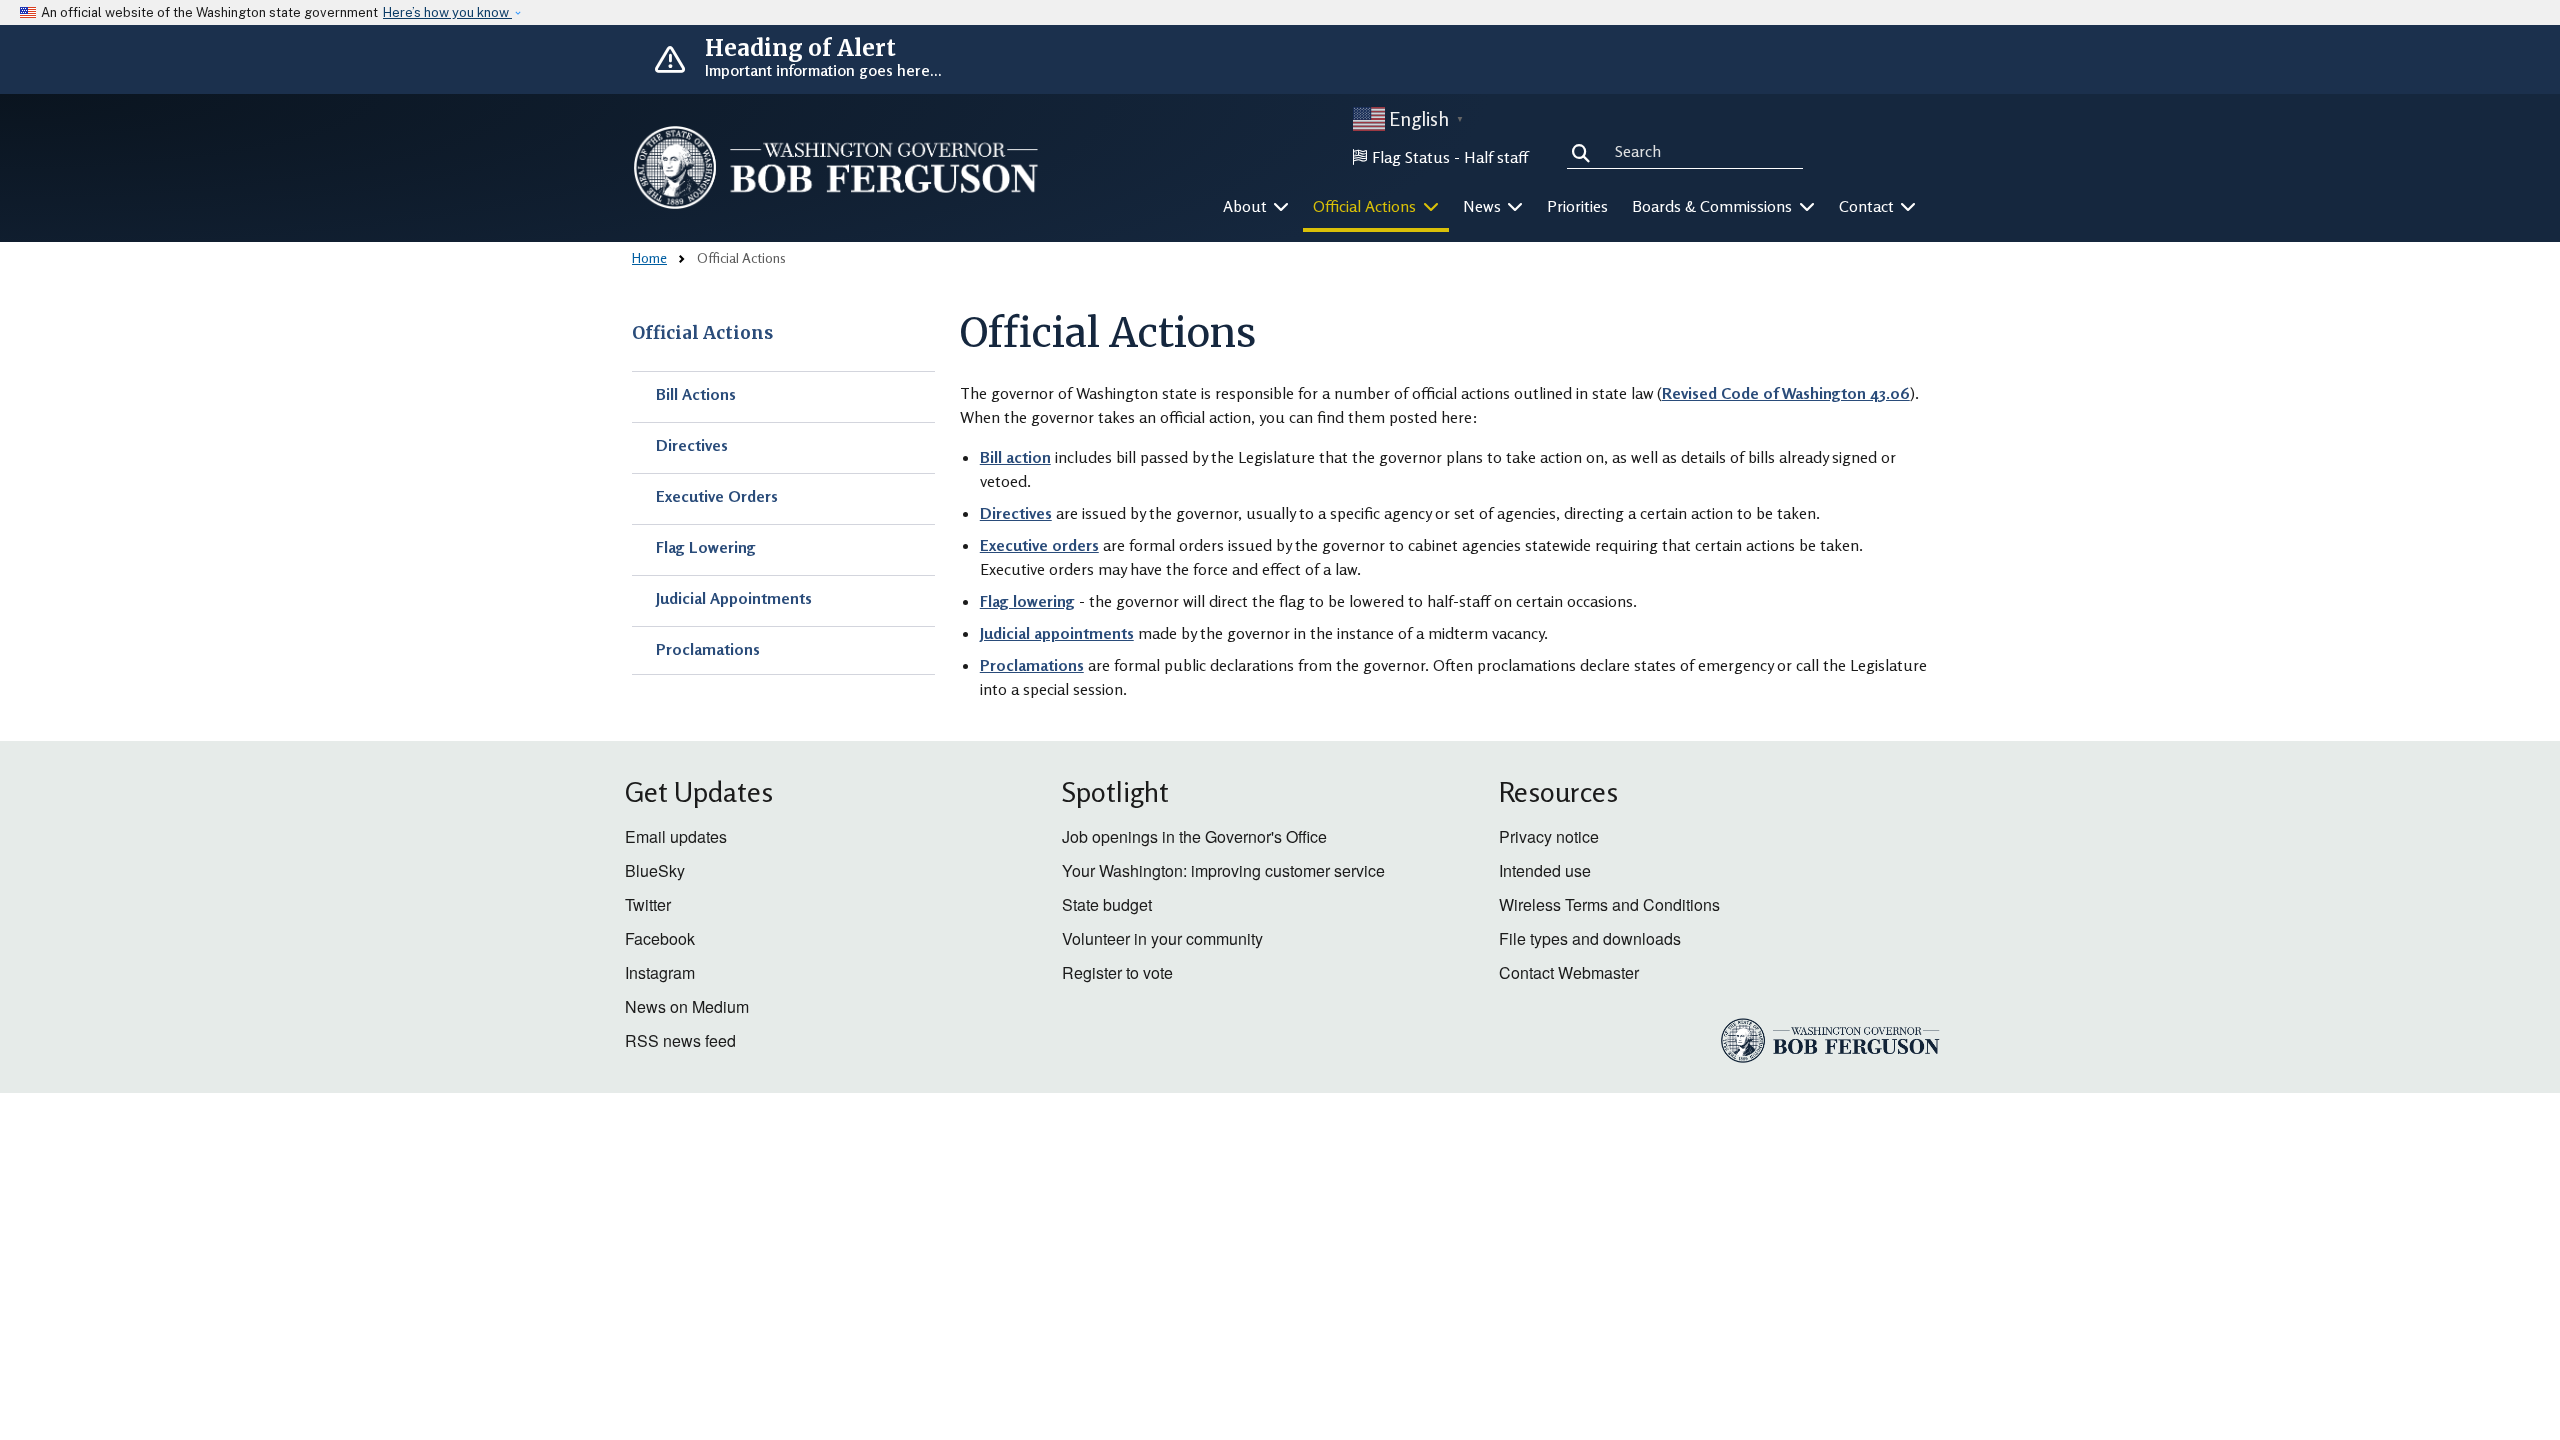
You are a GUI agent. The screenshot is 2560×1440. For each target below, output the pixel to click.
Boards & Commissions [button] (1714, 206)
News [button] (1484, 206)
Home (649, 257)
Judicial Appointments (734, 598)
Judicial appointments (1057, 633)
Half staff (1496, 157)
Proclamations (708, 649)
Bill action (1015, 457)
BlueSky (655, 870)
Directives (692, 445)
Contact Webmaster (1569, 972)
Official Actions (702, 333)
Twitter (648, 904)
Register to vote (1117, 972)
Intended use (1545, 870)
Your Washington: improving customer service (1223, 870)
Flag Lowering (706, 547)
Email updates (676, 836)
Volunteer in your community (1162, 938)
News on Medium (687, 1006)
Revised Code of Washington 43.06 (1786, 393)
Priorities (1577, 206)
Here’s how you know (447, 12)
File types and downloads (1590, 938)
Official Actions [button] (1366, 206)
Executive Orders (717, 496)
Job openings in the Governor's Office (1194, 836)
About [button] (1247, 206)
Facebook (660, 938)
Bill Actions (696, 394)
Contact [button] (1868, 206)
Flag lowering (1027, 601)
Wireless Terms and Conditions (1609, 904)
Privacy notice (1549, 836)
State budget (1107, 904)
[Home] (836, 167)
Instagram (660, 972)
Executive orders (1039, 545)
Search (1585, 150)
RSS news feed (680, 1040)
